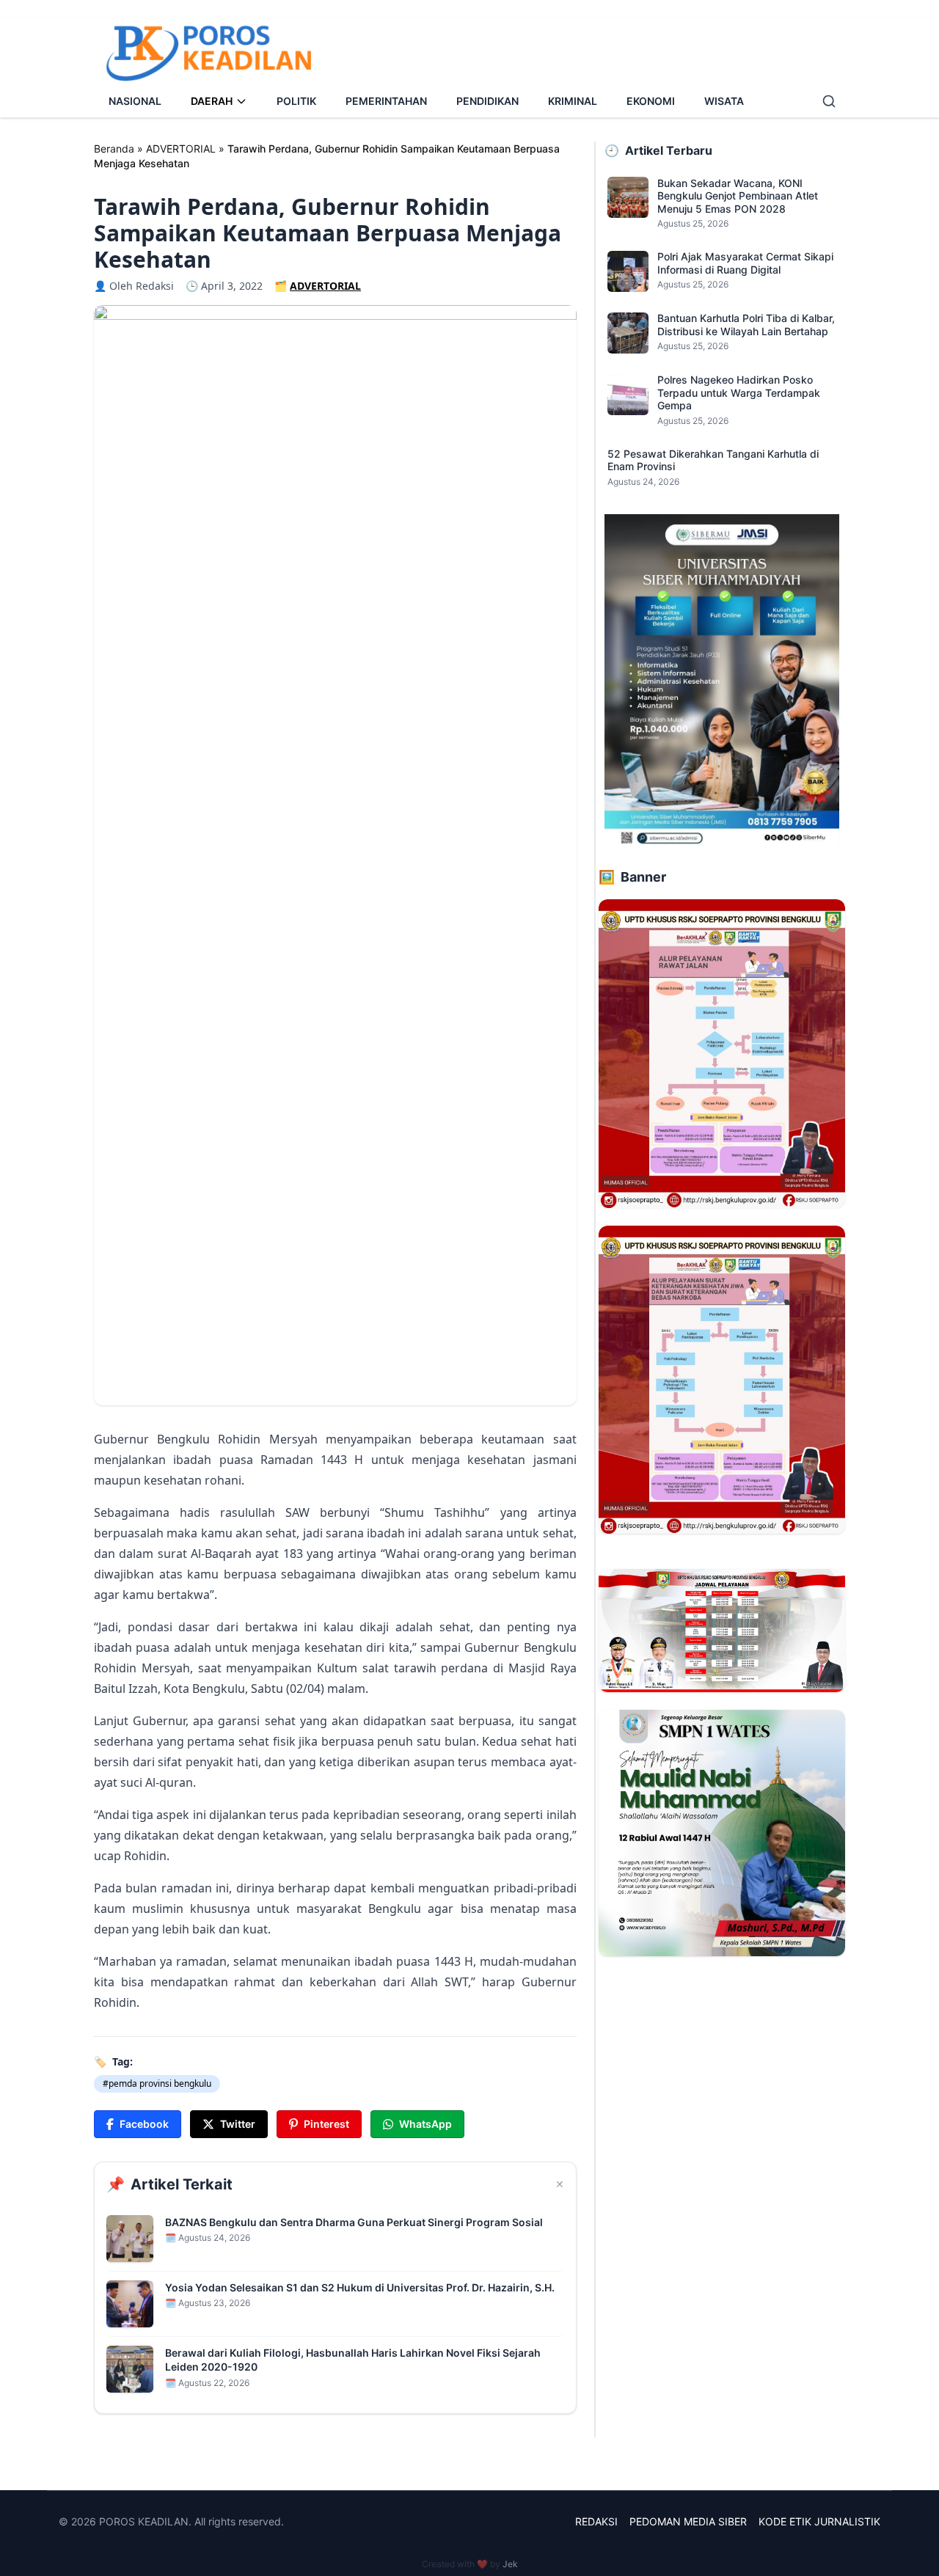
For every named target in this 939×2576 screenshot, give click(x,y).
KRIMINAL (573, 101)
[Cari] (829, 101)
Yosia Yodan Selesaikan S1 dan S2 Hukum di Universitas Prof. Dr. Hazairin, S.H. (360, 2287)
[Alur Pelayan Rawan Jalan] (722, 1053)
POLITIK (296, 101)
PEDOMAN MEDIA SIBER (688, 2521)
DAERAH (212, 101)
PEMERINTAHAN (386, 101)
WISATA (724, 101)
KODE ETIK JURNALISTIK (819, 2521)
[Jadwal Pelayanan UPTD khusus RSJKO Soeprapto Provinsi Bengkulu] (722, 1631)
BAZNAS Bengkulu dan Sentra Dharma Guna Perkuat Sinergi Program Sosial (354, 2222)
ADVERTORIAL (181, 149)
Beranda (114, 149)
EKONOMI (651, 101)
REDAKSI (596, 2521)
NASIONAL (135, 101)
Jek (510, 2564)
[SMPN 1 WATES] (722, 1833)
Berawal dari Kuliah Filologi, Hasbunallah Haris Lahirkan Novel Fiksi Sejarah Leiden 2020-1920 (353, 2360)
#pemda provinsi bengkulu (157, 2083)
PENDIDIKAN (487, 101)
